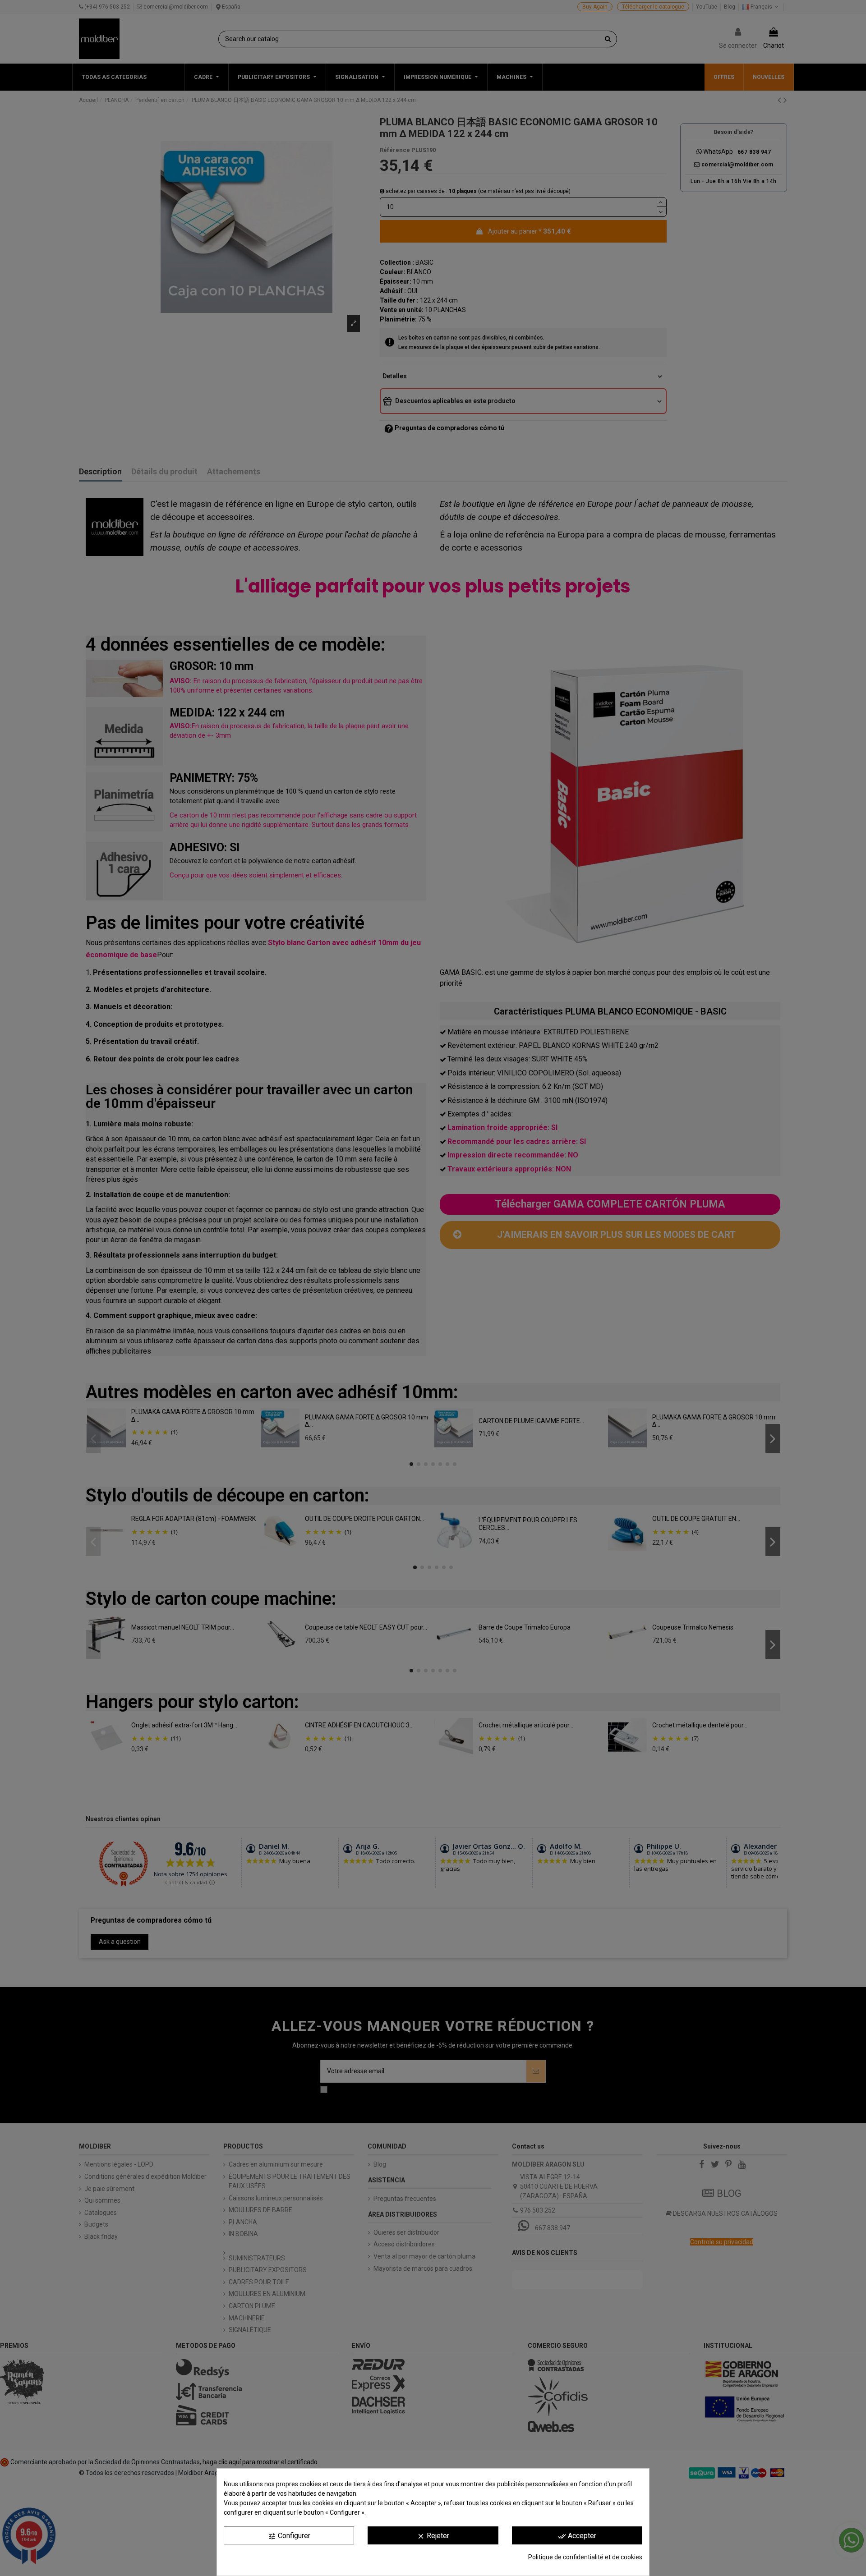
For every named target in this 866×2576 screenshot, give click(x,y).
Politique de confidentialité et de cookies (585, 2557)
